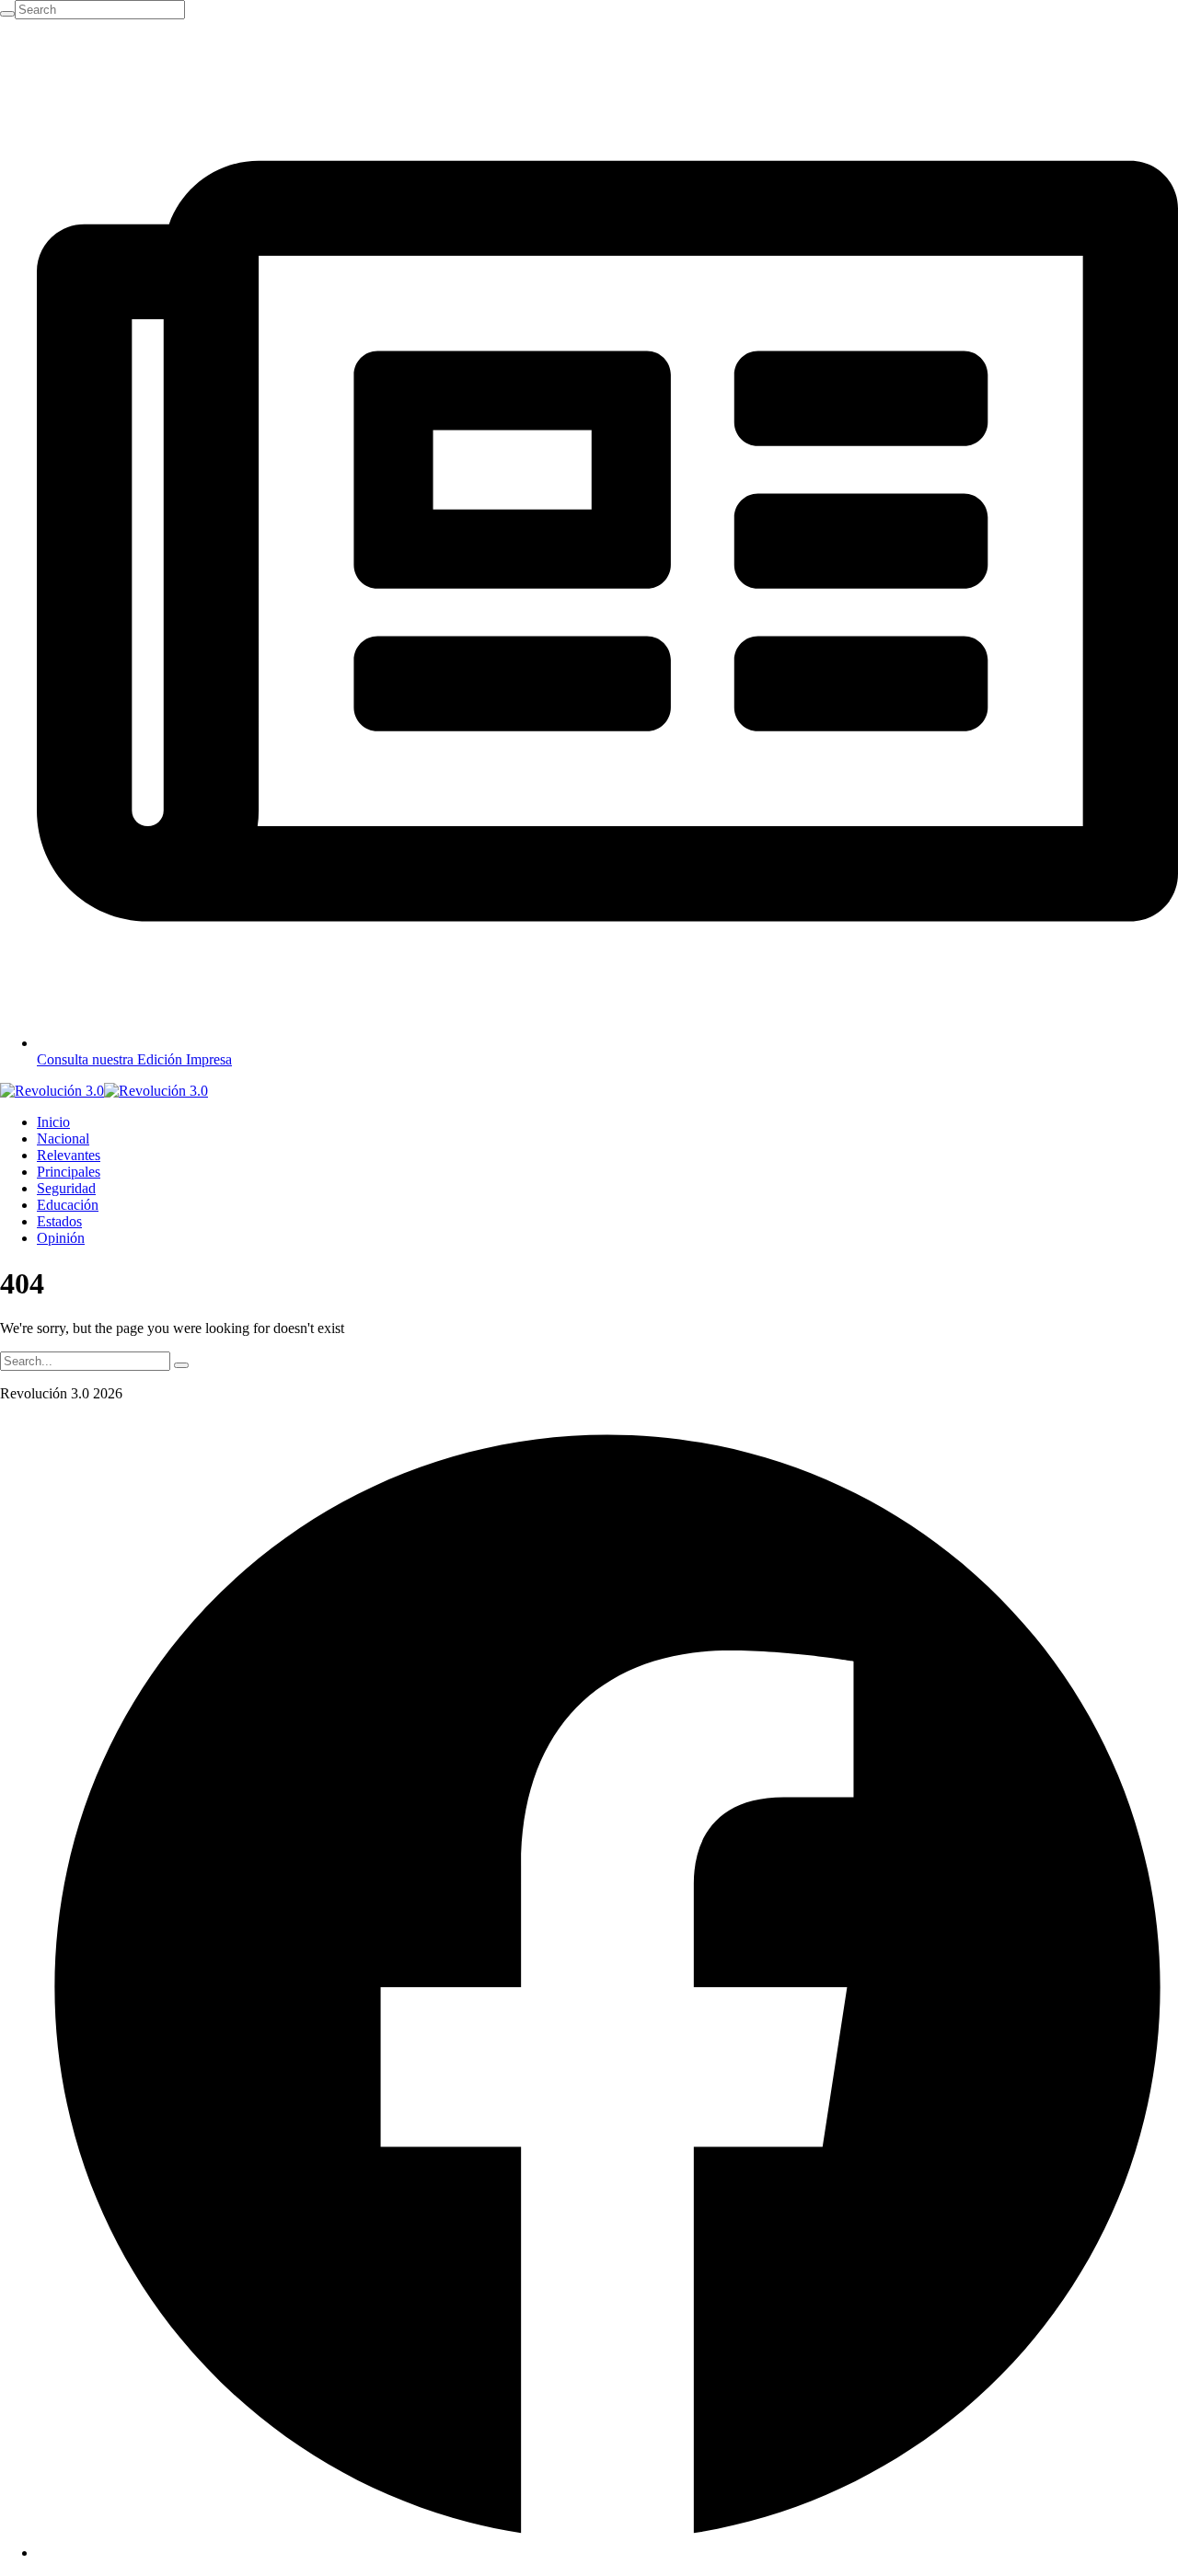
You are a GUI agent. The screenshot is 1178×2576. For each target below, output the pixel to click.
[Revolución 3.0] (104, 1091)
